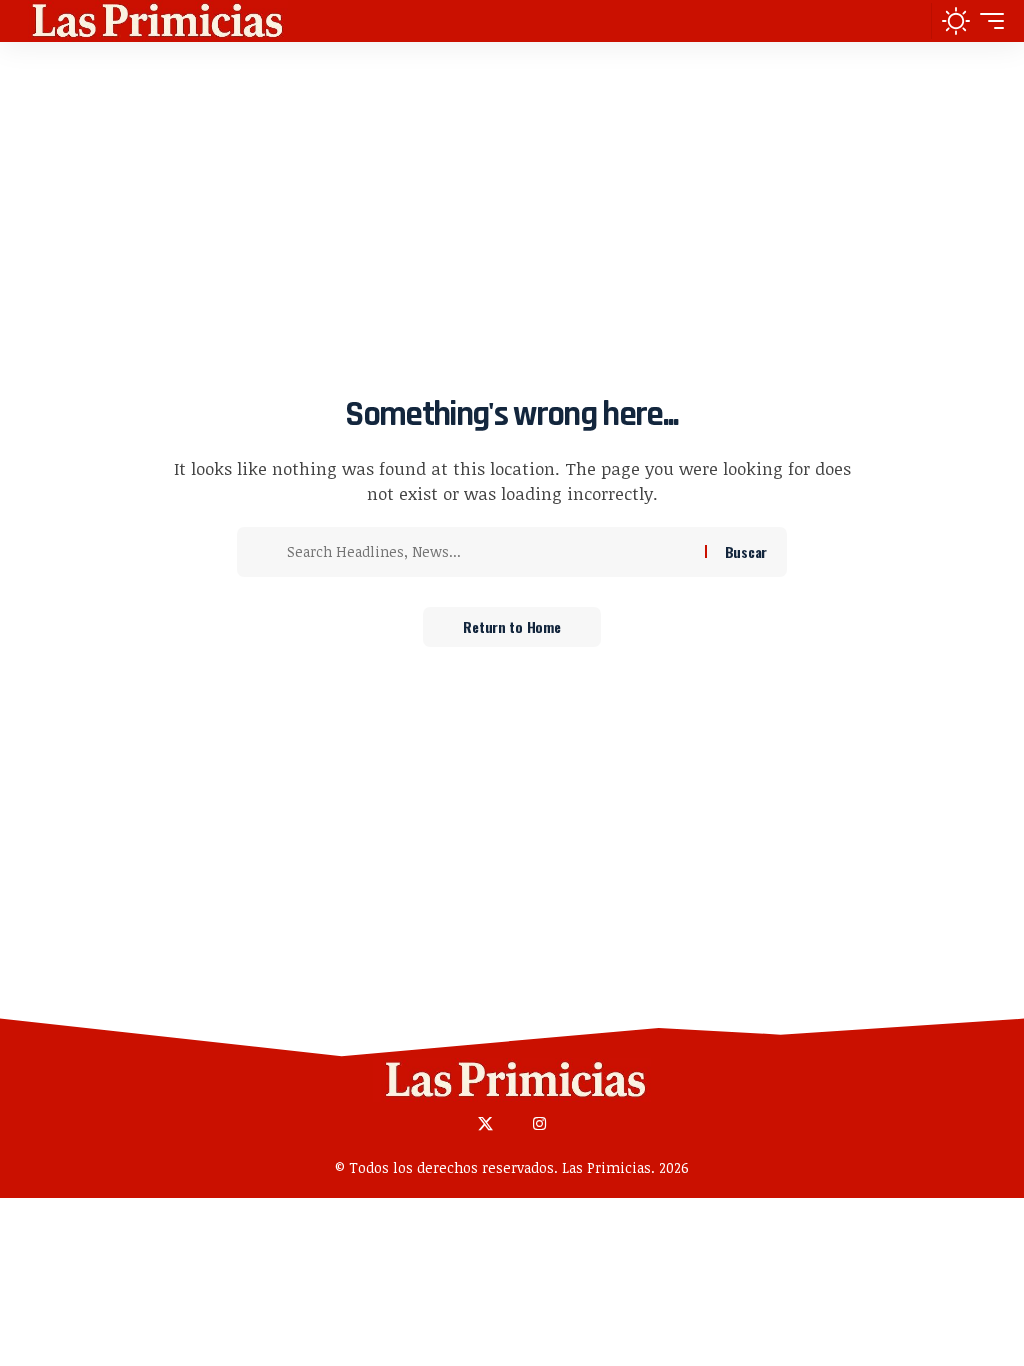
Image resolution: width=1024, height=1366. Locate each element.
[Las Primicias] (154, 21)
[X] (485, 1124)
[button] (911, 21)
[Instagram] (539, 1124)
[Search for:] (488, 552)
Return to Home (511, 626)
